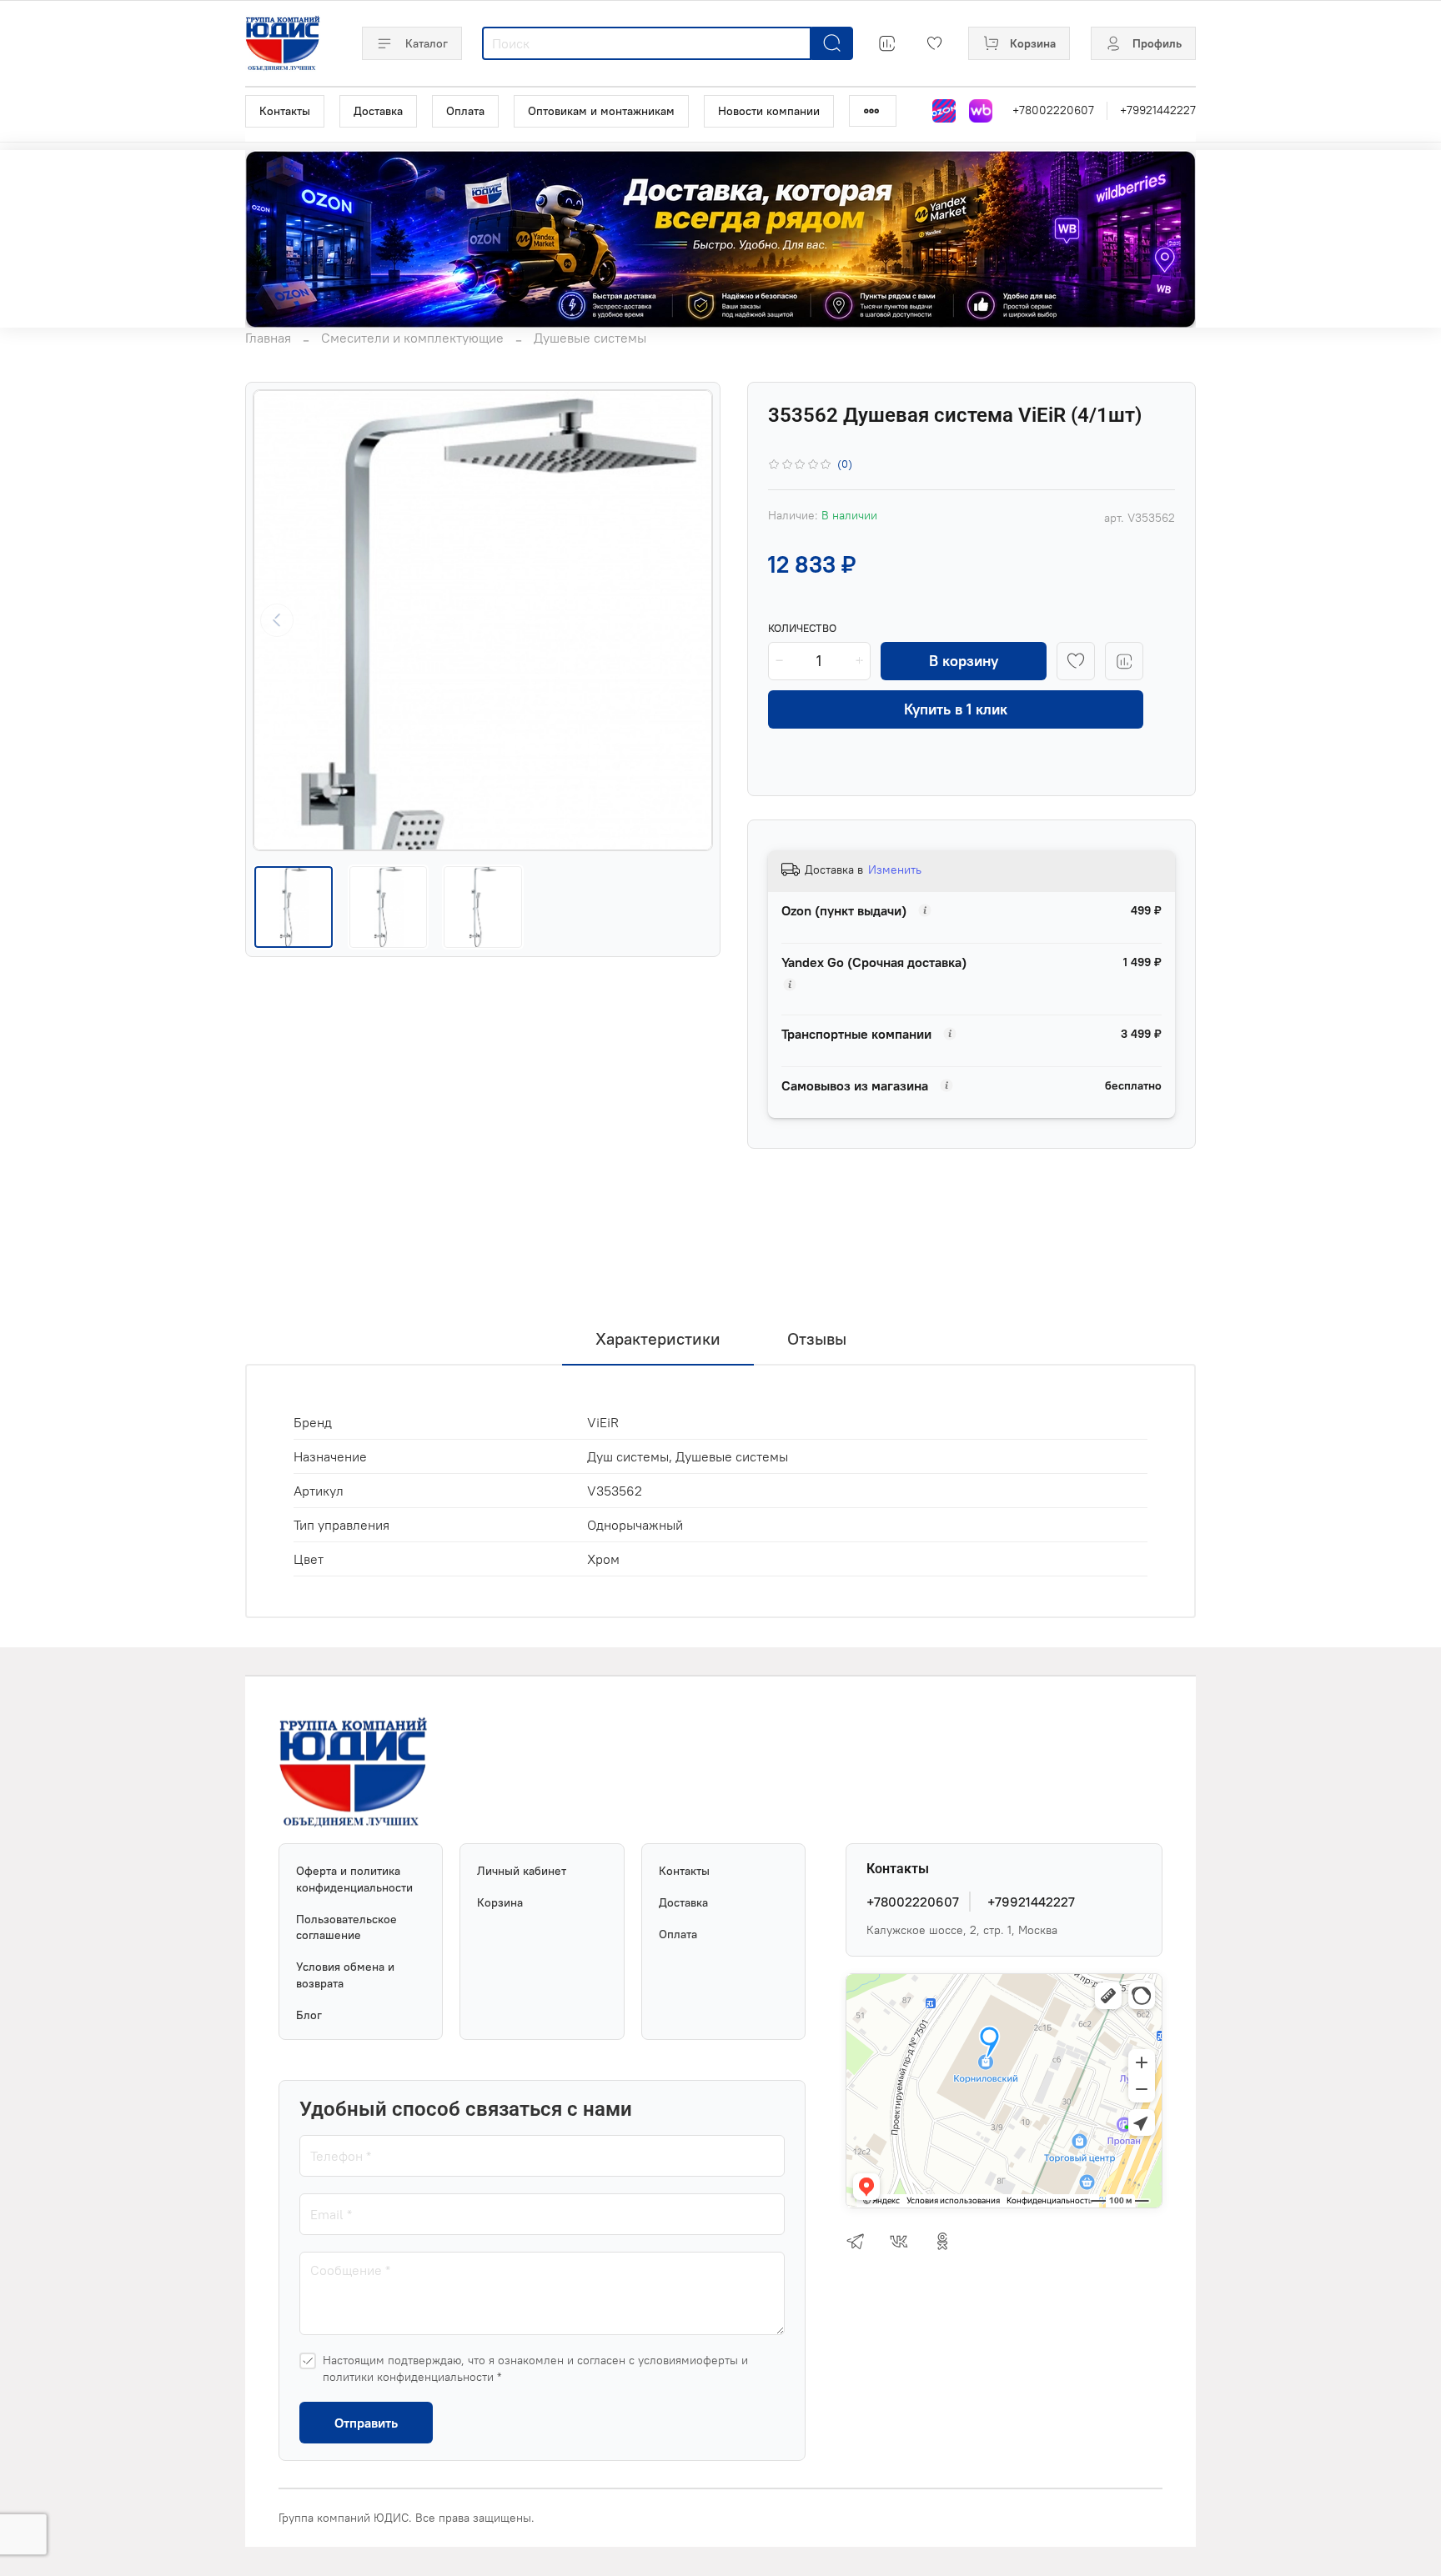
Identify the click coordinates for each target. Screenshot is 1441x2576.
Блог (309, 2015)
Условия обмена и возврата (345, 1975)
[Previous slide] (277, 620)
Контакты (285, 111)
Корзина (500, 1902)
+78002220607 (1053, 110)
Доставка (378, 111)
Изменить (895, 870)
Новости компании (769, 111)
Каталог (427, 43)
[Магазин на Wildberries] (981, 111)
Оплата (465, 111)
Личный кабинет (522, 1871)
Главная (268, 338)
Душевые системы (590, 338)
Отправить (366, 2423)
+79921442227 (1158, 110)
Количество (802, 628)
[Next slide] (689, 620)
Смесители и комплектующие (412, 338)
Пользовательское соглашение (346, 1927)
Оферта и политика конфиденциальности (354, 1879)
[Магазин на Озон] (944, 111)
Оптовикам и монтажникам (601, 111)
